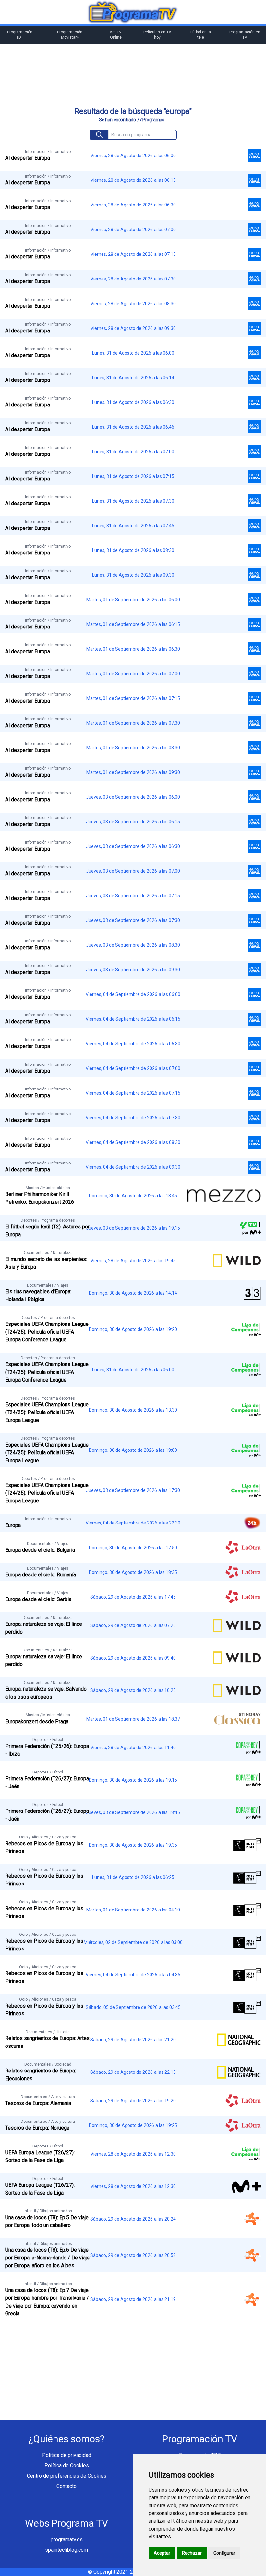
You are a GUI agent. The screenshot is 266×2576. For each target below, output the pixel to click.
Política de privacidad (67, 2455)
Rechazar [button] (192, 2553)
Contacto (66, 2486)
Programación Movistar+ (70, 35)
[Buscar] (99, 135)
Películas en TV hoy (157, 35)
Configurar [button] (224, 2553)
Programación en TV (245, 35)
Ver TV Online (116, 35)
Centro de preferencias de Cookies (67, 2476)
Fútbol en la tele (201, 35)
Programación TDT (20, 35)
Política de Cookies (67, 2465)
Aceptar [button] (162, 2553)
